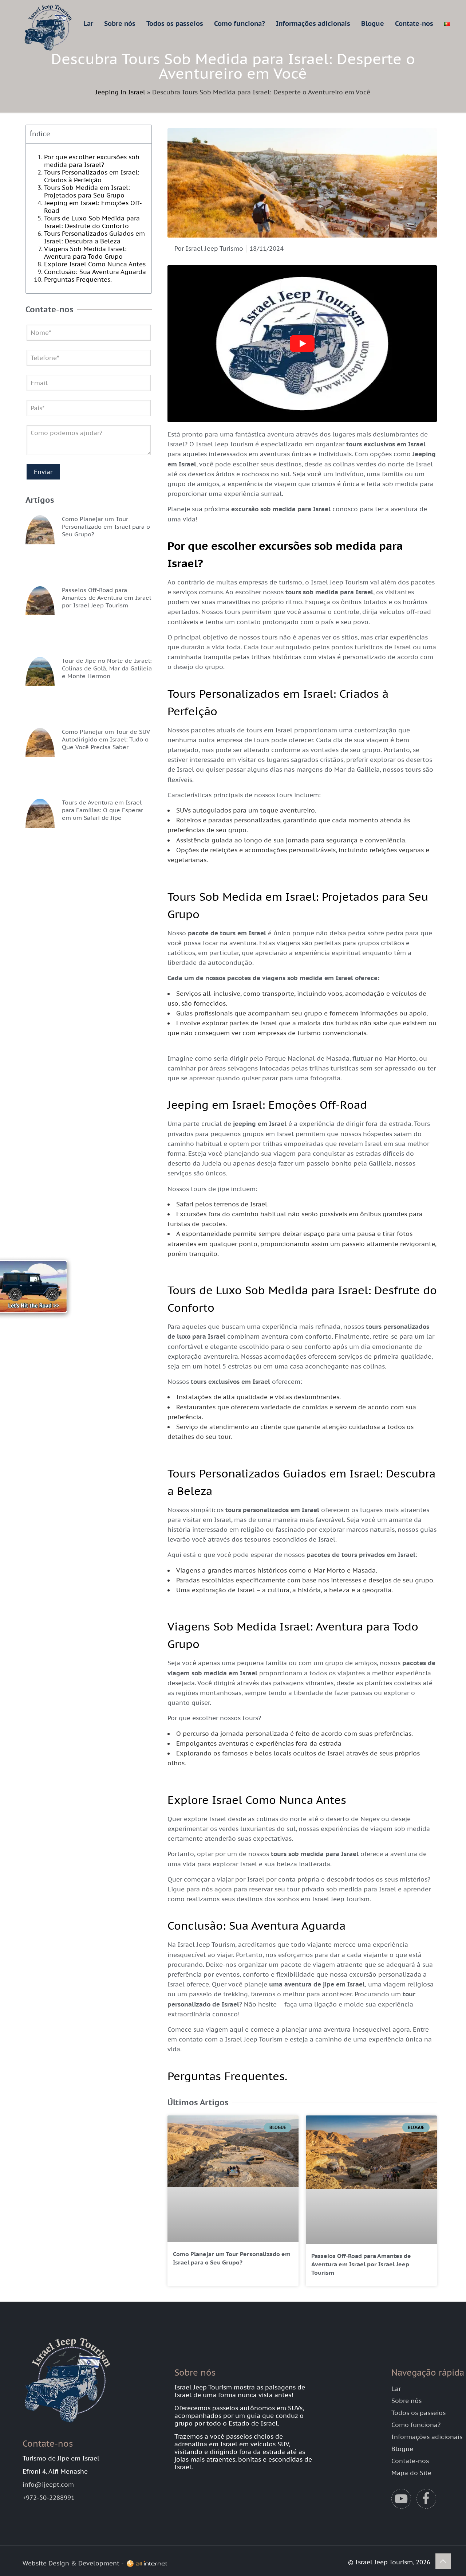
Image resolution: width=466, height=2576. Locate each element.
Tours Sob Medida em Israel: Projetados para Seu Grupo (87, 191)
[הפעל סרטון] (302, 344)
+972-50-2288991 (49, 2498)
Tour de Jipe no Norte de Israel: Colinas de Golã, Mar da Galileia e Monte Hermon (107, 668)
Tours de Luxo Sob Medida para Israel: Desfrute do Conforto (92, 222)
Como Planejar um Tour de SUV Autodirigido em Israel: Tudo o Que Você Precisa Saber (106, 739)
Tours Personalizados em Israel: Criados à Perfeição (92, 176)
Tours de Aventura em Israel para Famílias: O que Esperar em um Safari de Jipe (102, 810)
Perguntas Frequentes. (78, 279)
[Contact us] (40, 1288)
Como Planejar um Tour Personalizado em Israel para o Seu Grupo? (106, 526)
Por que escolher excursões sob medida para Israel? (92, 161)
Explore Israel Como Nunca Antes (95, 264)
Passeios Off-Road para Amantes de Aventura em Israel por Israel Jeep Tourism (106, 598)
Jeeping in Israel (120, 92)
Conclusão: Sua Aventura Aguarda (95, 272)
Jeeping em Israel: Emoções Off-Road (93, 207)
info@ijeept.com (48, 2485)
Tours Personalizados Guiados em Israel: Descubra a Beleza (94, 237)
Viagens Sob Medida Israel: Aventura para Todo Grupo (85, 253)
